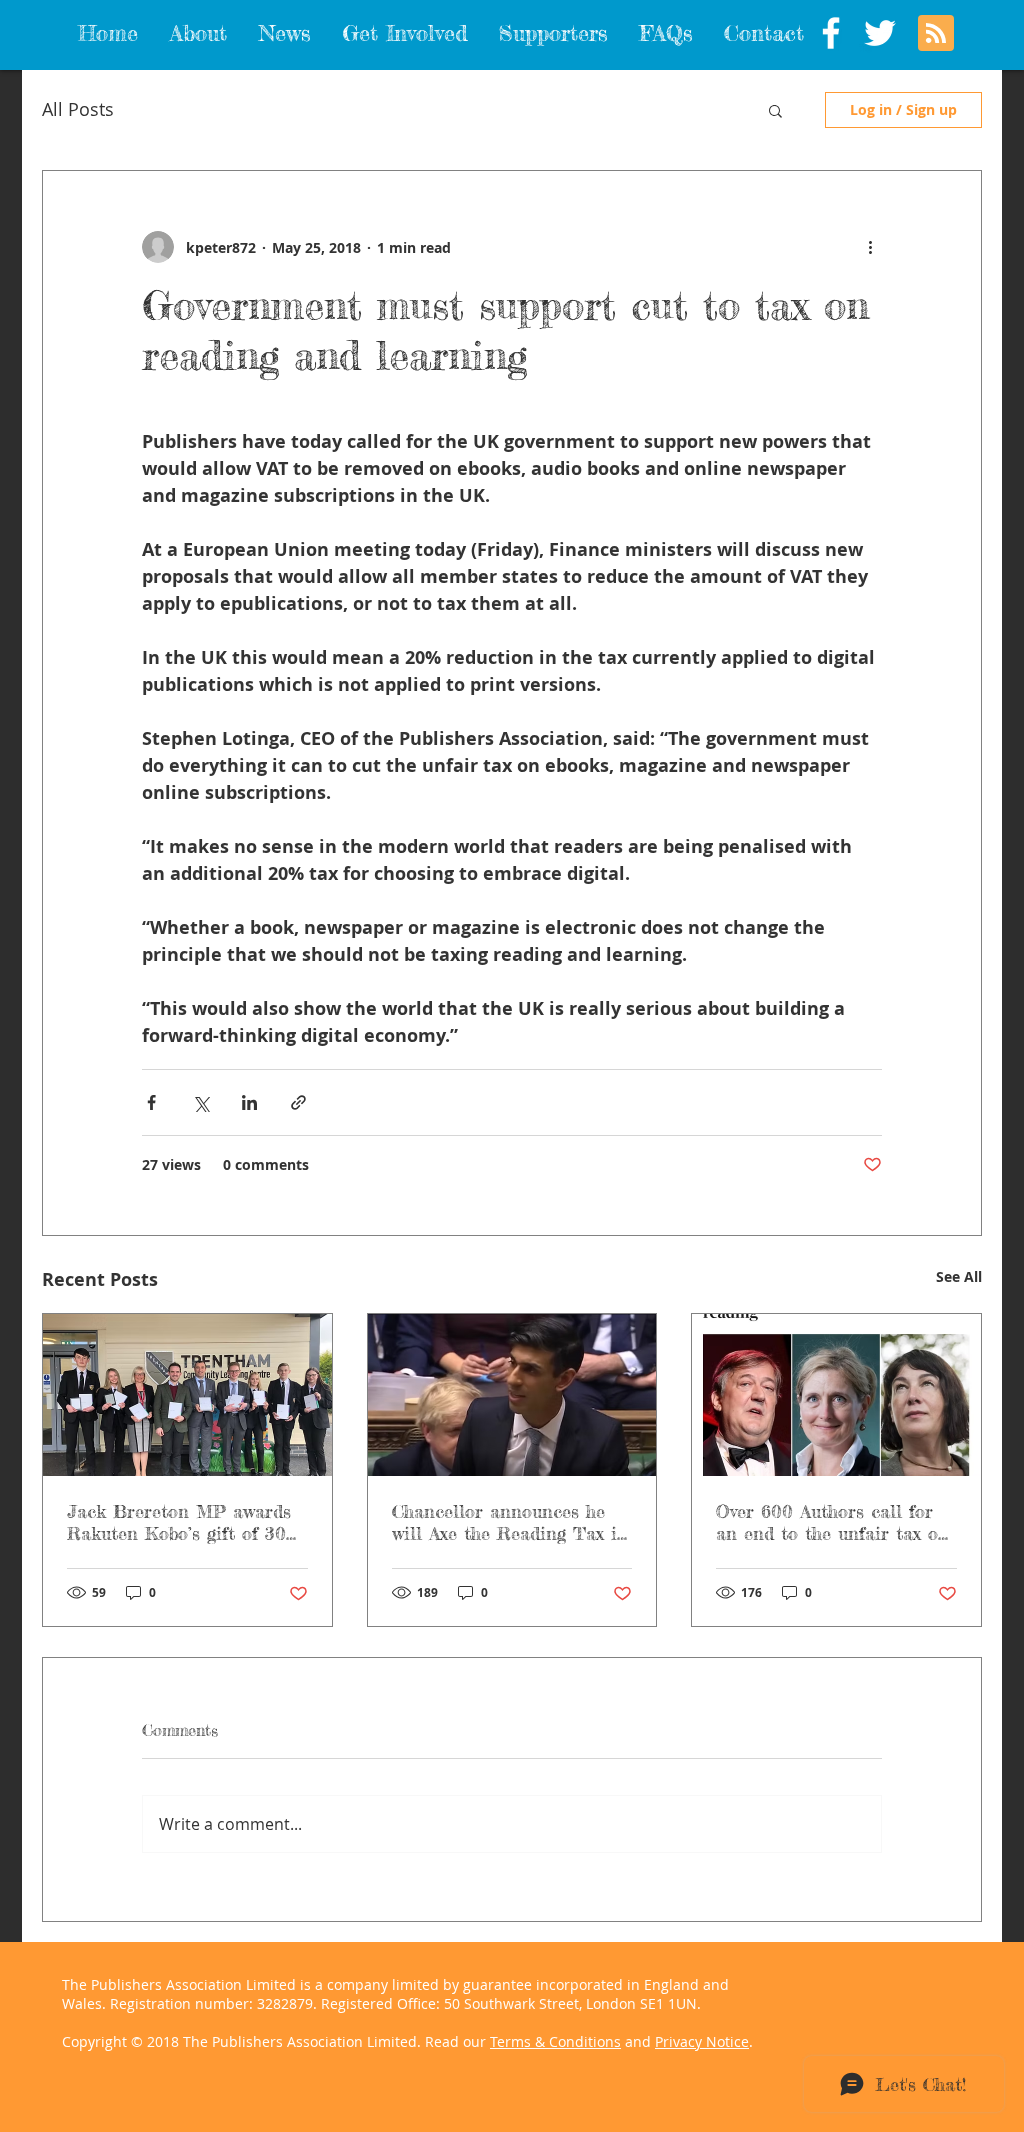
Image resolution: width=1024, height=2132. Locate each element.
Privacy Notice (702, 2041)
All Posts (78, 109)
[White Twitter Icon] (880, 33)
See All (959, 1276)
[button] (775, 110)
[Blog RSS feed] (936, 34)
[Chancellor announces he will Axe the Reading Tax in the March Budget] (512, 1395)
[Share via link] (298, 1102)
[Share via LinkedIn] (249, 1102)
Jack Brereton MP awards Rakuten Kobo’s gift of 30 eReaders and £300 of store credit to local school (185, 1522)
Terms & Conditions (555, 2041)
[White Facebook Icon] (831, 33)
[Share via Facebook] (151, 1102)
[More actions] (870, 247)
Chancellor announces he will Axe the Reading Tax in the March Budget (510, 1522)
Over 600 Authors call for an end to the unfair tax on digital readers (832, 1522)
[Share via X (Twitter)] (200, 1102)
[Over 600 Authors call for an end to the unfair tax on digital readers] (836, 1395)
